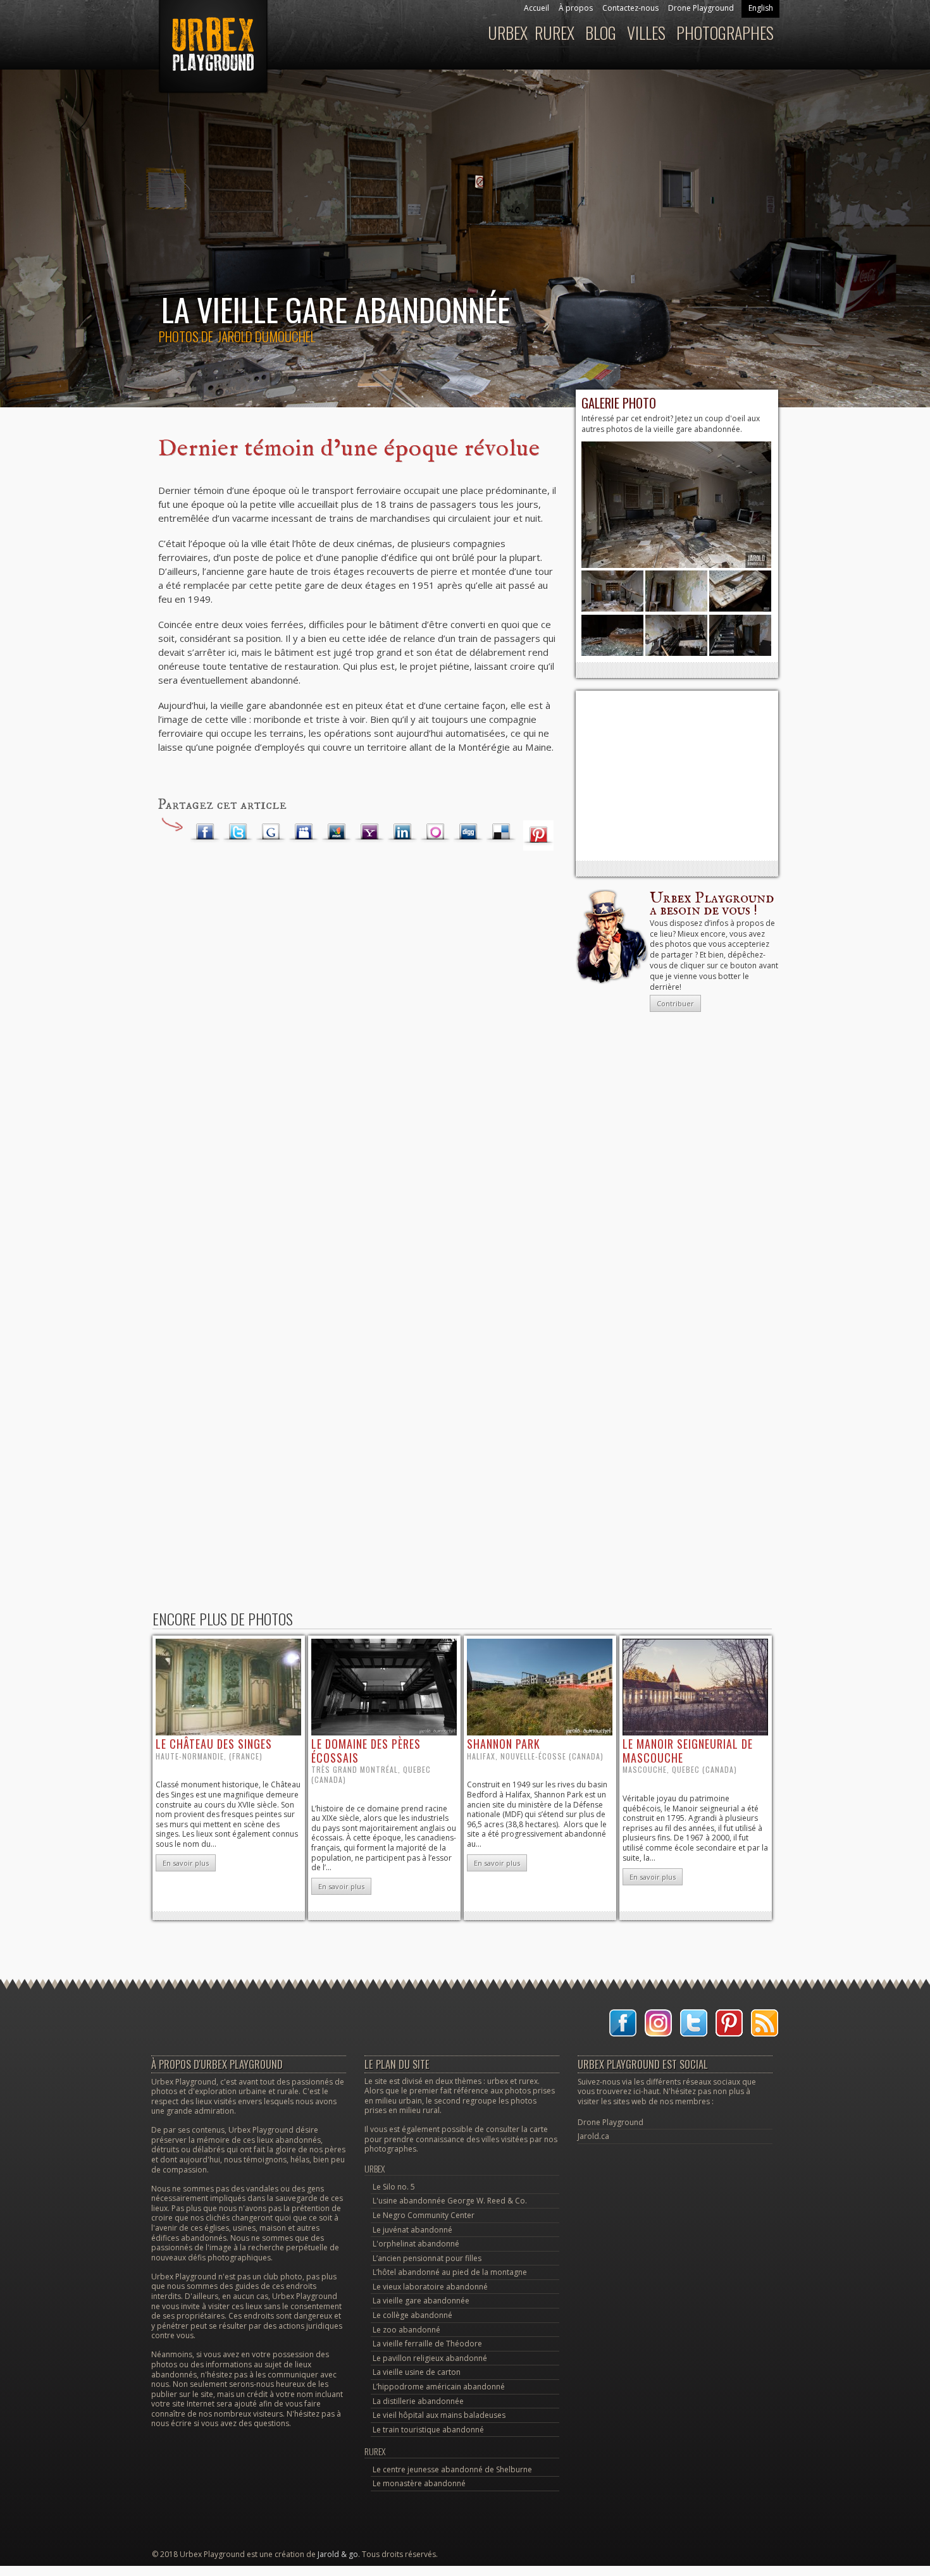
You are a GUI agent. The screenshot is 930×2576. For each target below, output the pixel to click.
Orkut (435, 832)
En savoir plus (186, 1863)
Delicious (501, 832)
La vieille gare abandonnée (421, 2301)
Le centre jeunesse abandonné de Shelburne (452, 2469)
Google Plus (271, 832)
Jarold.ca (593, 2136)
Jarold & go (338, 2554)
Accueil (536, 8)
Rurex (555, 33)
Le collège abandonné (412, 2315)
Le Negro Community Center (424, 2215)
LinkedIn (402, 832)
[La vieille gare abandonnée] (676, 565)
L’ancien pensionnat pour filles (427, 2258)
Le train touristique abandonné (428, 2430)
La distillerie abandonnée (418, 2401)
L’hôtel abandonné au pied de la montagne (450, 2272)
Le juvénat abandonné (412, 2230)
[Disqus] (357, 1061)
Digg (468, 832)
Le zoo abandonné (406, 2330)
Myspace (304, 832)
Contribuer (675, 1003)
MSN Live (337, 832)
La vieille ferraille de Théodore (427, 2344)
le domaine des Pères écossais (366, 1751)
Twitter (238, 832)
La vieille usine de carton (417, 2372)
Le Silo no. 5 (394, 2187)
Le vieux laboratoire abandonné (430, 2287)
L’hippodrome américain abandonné (439, 2387)
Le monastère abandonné (419, 2483)
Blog (601, 33)
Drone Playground (701, 8)
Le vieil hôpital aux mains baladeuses (439, 2415)
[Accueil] (212, 53)
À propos (576, 8)
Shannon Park (504, 1744)
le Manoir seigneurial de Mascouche (688, 1751)
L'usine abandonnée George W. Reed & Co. (450, 2201)
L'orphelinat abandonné (416, 2244)
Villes (646, 33)
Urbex (508, 33)
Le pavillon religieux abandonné (430, 2358)
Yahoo (369, 832)
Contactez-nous (630, 8)
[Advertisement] (677, 775)
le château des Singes (214, 1744)
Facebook (205, 832)
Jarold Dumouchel (266, 336)
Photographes (725, 33)
